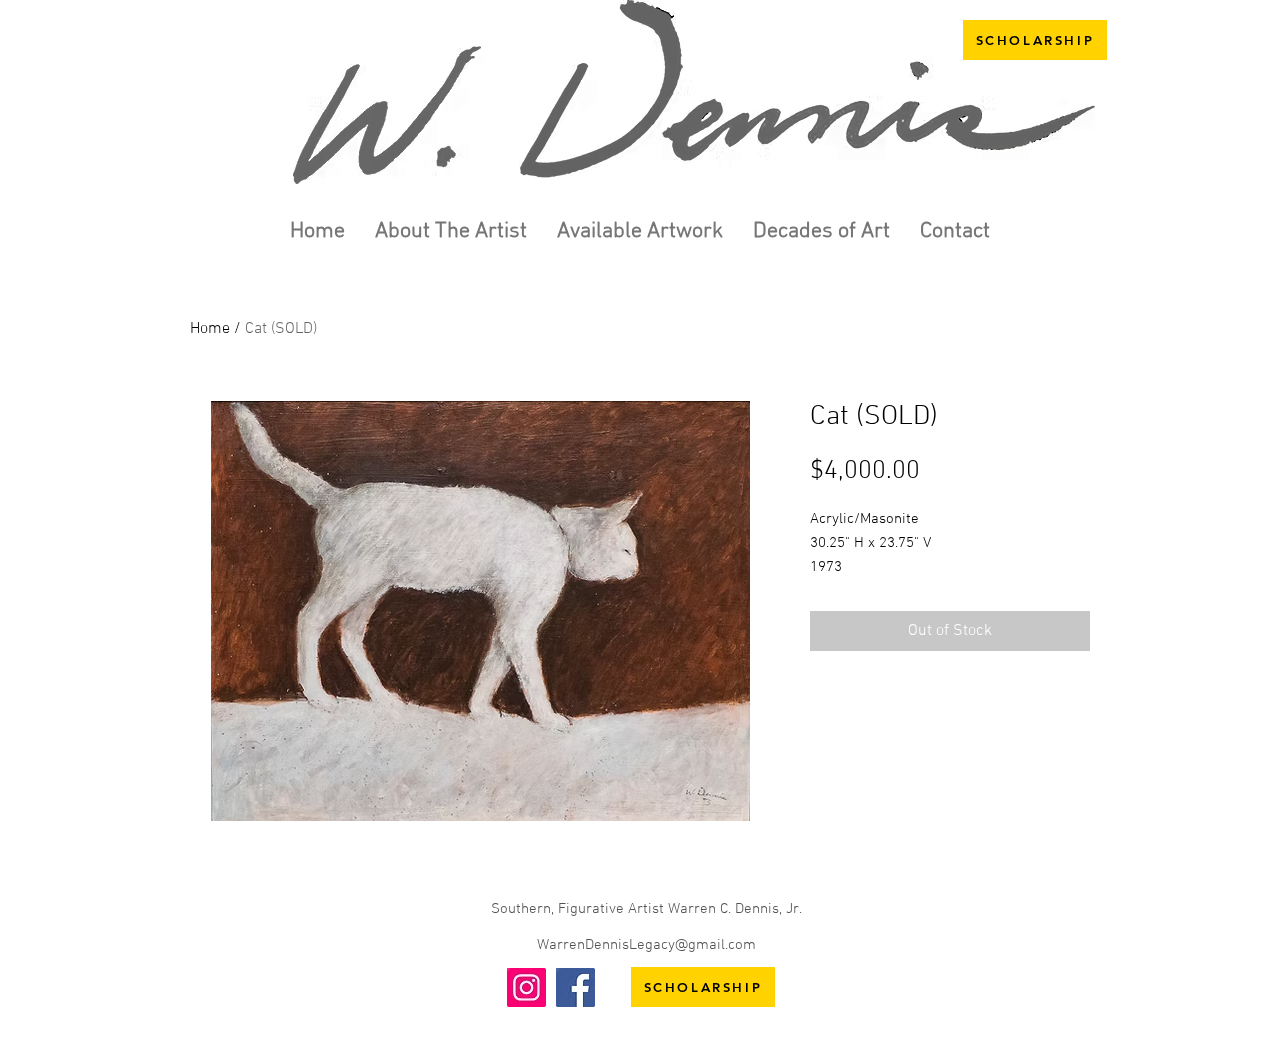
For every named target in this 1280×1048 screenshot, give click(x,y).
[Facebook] (575, 987)
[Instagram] (526, 987)
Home (210, 329)
